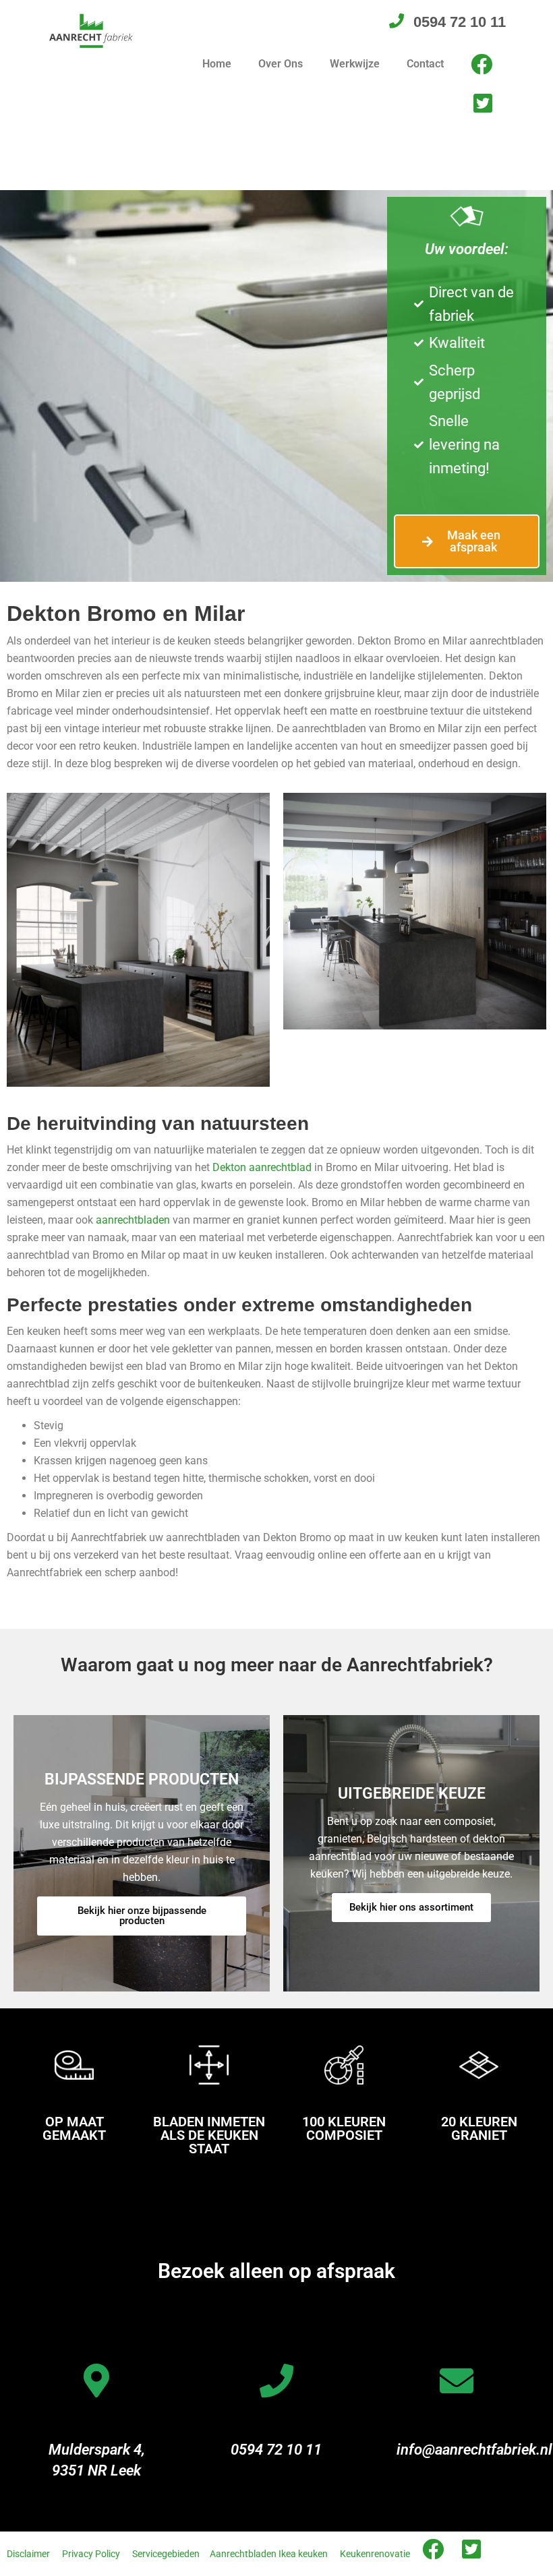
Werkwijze (355, 64)
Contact (425, 64)
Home (217, 64)
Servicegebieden (166, 2554)
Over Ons (281, 64)
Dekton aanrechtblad (262, 1167)
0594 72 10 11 (276, 2450)
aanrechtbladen (133, 1220)
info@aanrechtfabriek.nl (474, 2450)
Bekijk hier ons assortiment (411, 1907)
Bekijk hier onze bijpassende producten (142, 1916)
